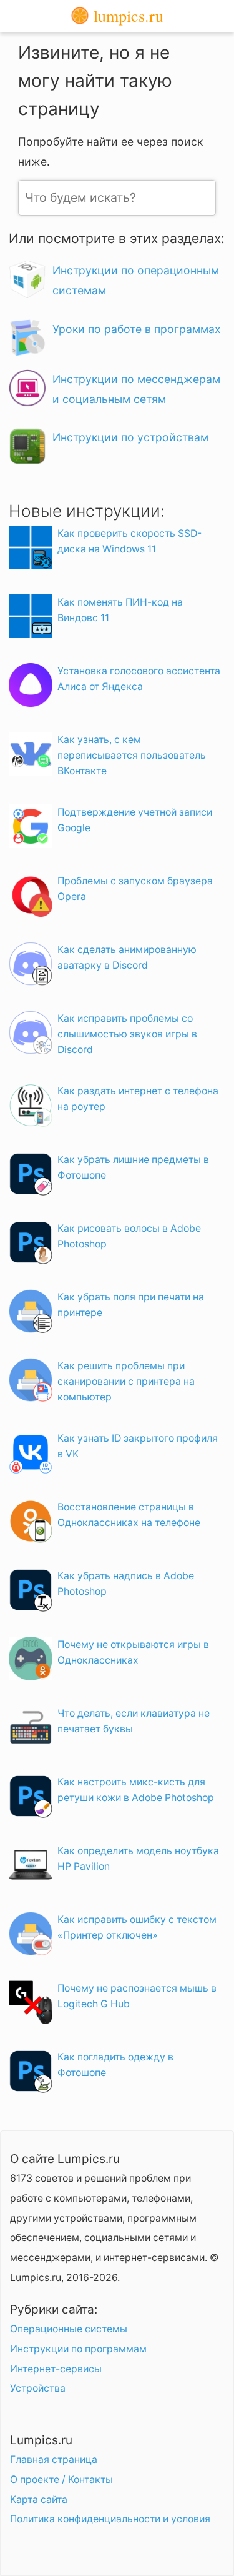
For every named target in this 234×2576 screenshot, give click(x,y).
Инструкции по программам (78, 2349)
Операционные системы (69, 2329)
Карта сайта (39, 2499)
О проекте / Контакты (61, 2479)
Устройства (38, 2388)
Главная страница (54, 2459)
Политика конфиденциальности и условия (110, 2519)
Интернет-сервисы (56, 2369)
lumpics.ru (126, 16)
